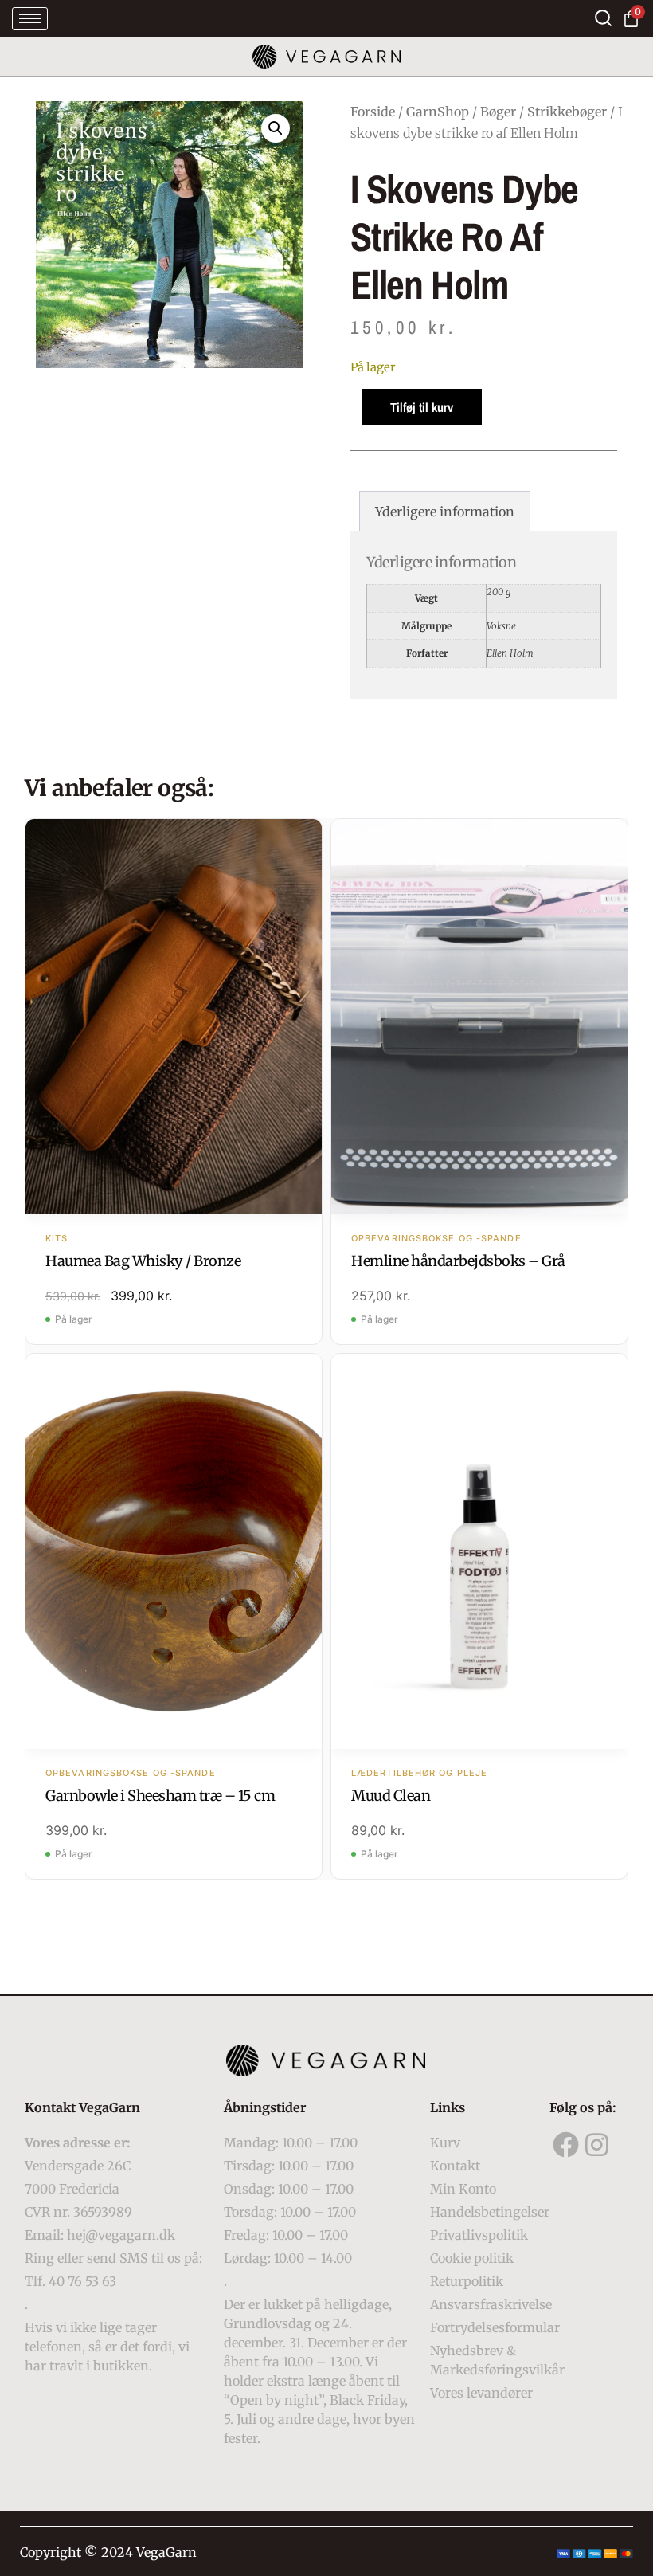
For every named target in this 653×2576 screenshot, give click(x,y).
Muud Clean (391, 1796)
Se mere (174, 1018)
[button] (276, 128)
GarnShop (438, 112)
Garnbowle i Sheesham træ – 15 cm (160, 1796)
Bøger (498, 112)
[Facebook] (565, 2144)
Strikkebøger (567, 112)
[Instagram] (597, 2144)
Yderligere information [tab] (445, 512)
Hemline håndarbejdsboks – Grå (458, 1261)
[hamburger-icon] (30, 19)
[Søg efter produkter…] (603, 18)
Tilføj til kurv (422, 407)
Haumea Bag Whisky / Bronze (143, 1261)
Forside (373, 112)
